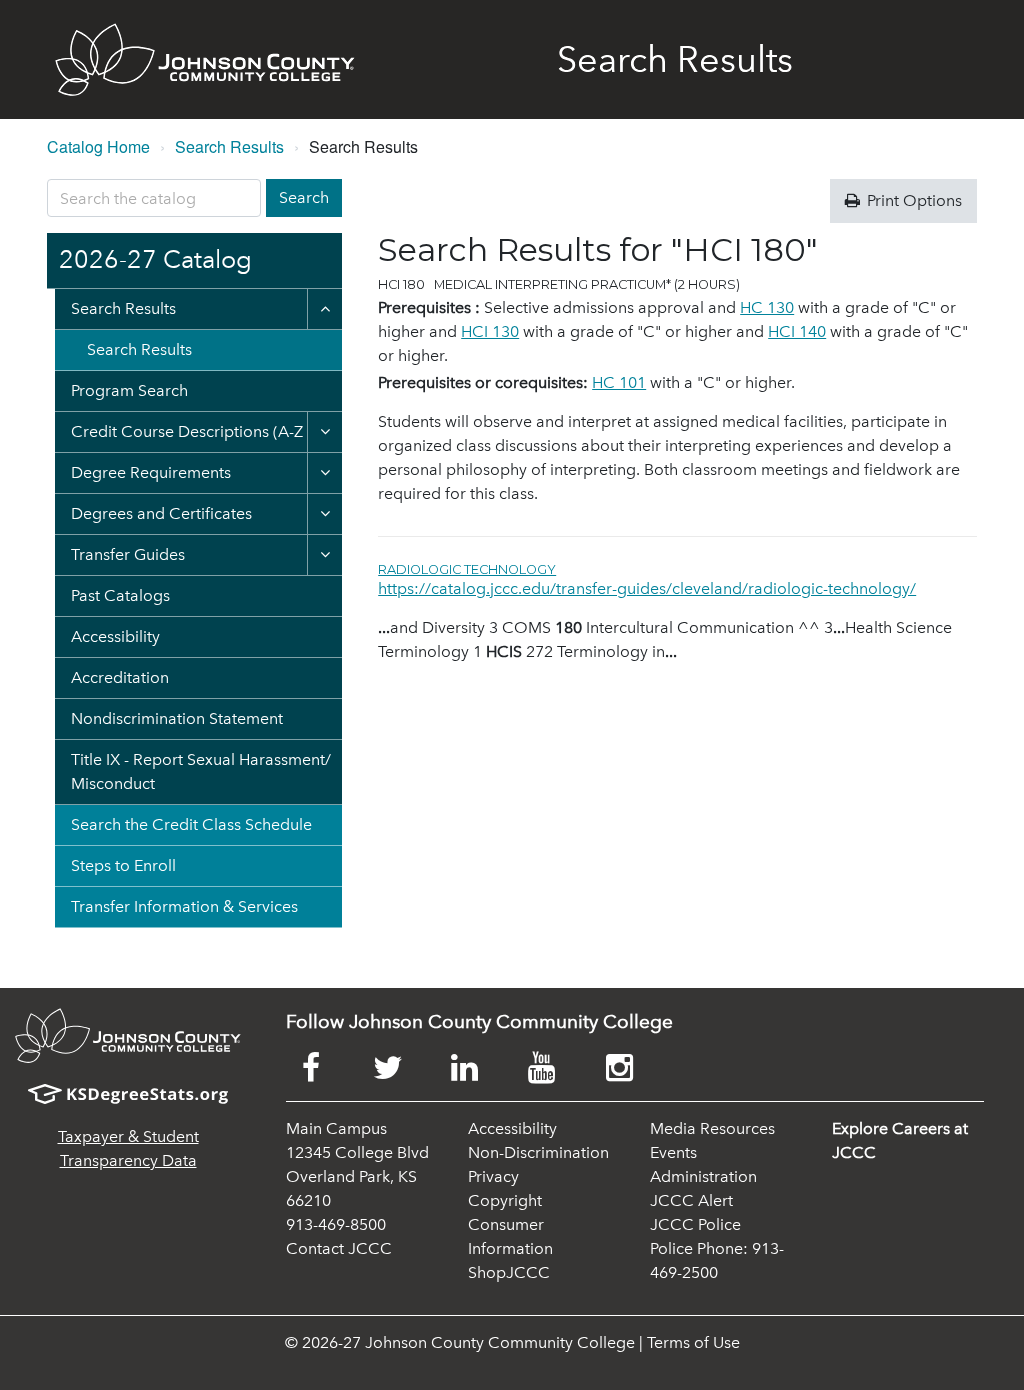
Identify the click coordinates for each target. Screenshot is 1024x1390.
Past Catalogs (120, 595)
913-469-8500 (336, 1224)
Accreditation (120, 677)
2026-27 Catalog (155, 259)
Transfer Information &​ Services (184, 906)
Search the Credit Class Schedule (191, 824)
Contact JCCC (339, 1248)
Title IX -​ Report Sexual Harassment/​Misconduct (201, 771)
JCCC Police (695, 1224)
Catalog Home (98, 146)
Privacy (493, 1176)
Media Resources (712, 1128)
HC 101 (619, 382)
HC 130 (767, 307)
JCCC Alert (691, 1200)
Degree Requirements (151, 472)
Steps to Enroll (123, 865)
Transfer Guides (128, 554)
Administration (703, 1176)
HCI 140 (797, 331)
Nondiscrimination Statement (177, 718)
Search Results (229, 146)
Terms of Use (693, 1342)
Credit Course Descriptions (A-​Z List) (203, 431)
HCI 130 (490, 331)
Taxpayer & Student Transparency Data (128, 1148)
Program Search (129, 390)
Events (673, 1152)
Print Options (912, 200)
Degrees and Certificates (161, 513)
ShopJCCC (509, 1272)
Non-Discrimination (538, 1152)
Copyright (505, 1200)
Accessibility (115, 636)
